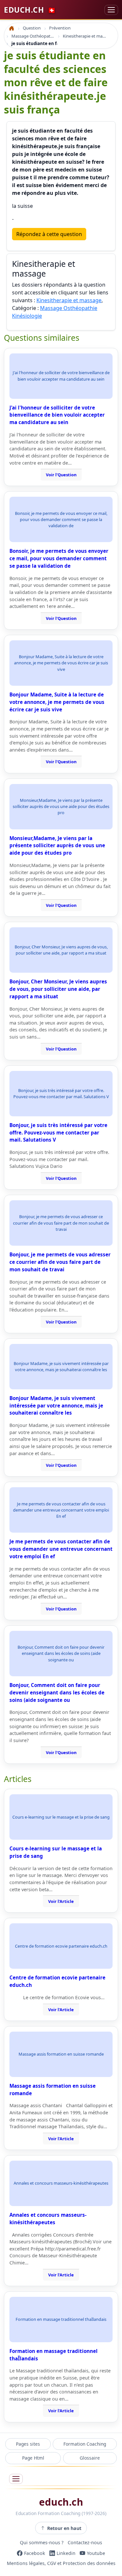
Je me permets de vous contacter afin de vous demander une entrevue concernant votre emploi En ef (61, 1549)
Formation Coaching (85, 2444)
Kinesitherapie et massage (69, 300)
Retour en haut (64, 2528)
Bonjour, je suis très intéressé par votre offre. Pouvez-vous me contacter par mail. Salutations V (58, 1133)
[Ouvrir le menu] (16, 2479)
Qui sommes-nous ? (42, 2543)
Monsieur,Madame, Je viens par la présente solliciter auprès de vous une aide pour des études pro (57, 846)
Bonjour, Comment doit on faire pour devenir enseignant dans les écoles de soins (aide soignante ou (57, 1692)
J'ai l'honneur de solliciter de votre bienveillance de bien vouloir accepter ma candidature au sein (57, 415)
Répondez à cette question (49, 234)
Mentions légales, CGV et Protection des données (61, 2564)
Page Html (33, 2458)
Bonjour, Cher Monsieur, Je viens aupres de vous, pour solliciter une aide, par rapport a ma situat (58, 989)
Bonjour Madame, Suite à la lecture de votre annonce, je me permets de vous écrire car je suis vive (57, 702)
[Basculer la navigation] (111, 10)
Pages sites (28, 2444)
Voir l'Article (61, 1901)
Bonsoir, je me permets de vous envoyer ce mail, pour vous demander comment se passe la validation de (59, 558)
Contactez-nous (85, 2543)
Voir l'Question (61, 475)
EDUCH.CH (30, 10)
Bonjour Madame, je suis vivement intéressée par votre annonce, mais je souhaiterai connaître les (56, 1406)
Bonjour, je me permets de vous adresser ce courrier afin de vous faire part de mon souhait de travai (60, 1262)
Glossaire (90, 2458)
